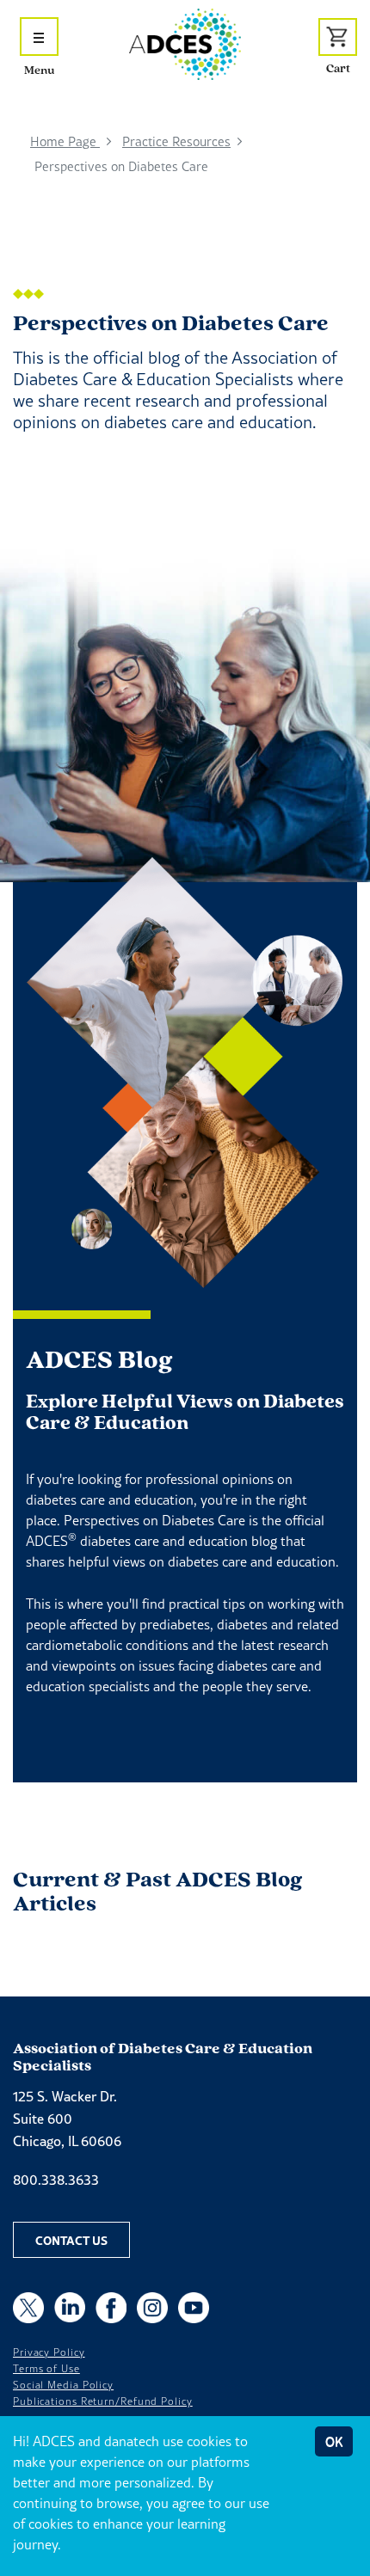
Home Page (65, 141)
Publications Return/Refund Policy (103, 2401)
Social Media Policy (63, 2385)
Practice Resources (176, 141)
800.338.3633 (56, 2180)
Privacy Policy (49, 2352)
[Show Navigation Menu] (39, 37)
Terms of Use (46, 2369)
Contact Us (71, 2240)
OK (334, 2441)
